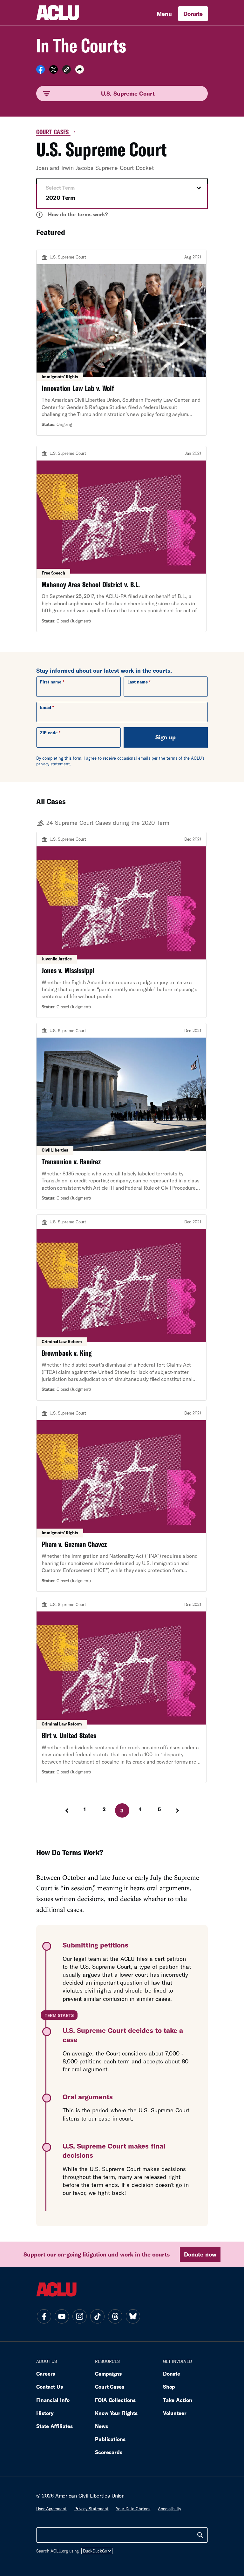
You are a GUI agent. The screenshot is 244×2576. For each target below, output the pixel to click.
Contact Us (50, 2387)
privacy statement (53, 764)
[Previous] (66, 1811)
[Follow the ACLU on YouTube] (62, 2317)
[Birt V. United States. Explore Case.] (121, 1690)
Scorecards (109, 2452)
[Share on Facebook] (41, 71)
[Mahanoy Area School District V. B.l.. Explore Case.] (121, 539)
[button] (67, 70)
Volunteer (175, 2413)
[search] (200, 2535)
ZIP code (49, 733)
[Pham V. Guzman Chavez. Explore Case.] (121, 1499)
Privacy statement (91, 2509)
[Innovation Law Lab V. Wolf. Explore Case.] (121, 343)
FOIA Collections (115, 2400)
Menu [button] (164, 14)
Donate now (200, 2254)
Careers (46, 2374)
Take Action (178, 2400)
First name (51, 682)
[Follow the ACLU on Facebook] (44, 2317)
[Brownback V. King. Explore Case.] (121, 1308)
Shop (169, 2387)
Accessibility (169, 2509)
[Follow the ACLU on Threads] (115, 2317)
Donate (193, 14)
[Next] (178, 1811)
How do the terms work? (73, 214)
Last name (138, 682)
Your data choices (133, 2509)
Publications (110, 2439)
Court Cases (53, 132)
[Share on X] (54, 71)
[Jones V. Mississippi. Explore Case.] (121, 925)
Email (46, 707)
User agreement (51, 2509)
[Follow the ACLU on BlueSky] (133, 2317)
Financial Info (53, 2400)
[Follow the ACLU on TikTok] (97, 2317)
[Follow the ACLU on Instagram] (79, 2317)
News (102, 2426)
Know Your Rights (116, 2413)
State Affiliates (54, 2426)
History (45, 2413)
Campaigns (108, 2374)
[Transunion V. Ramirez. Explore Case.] (121, 1116)
